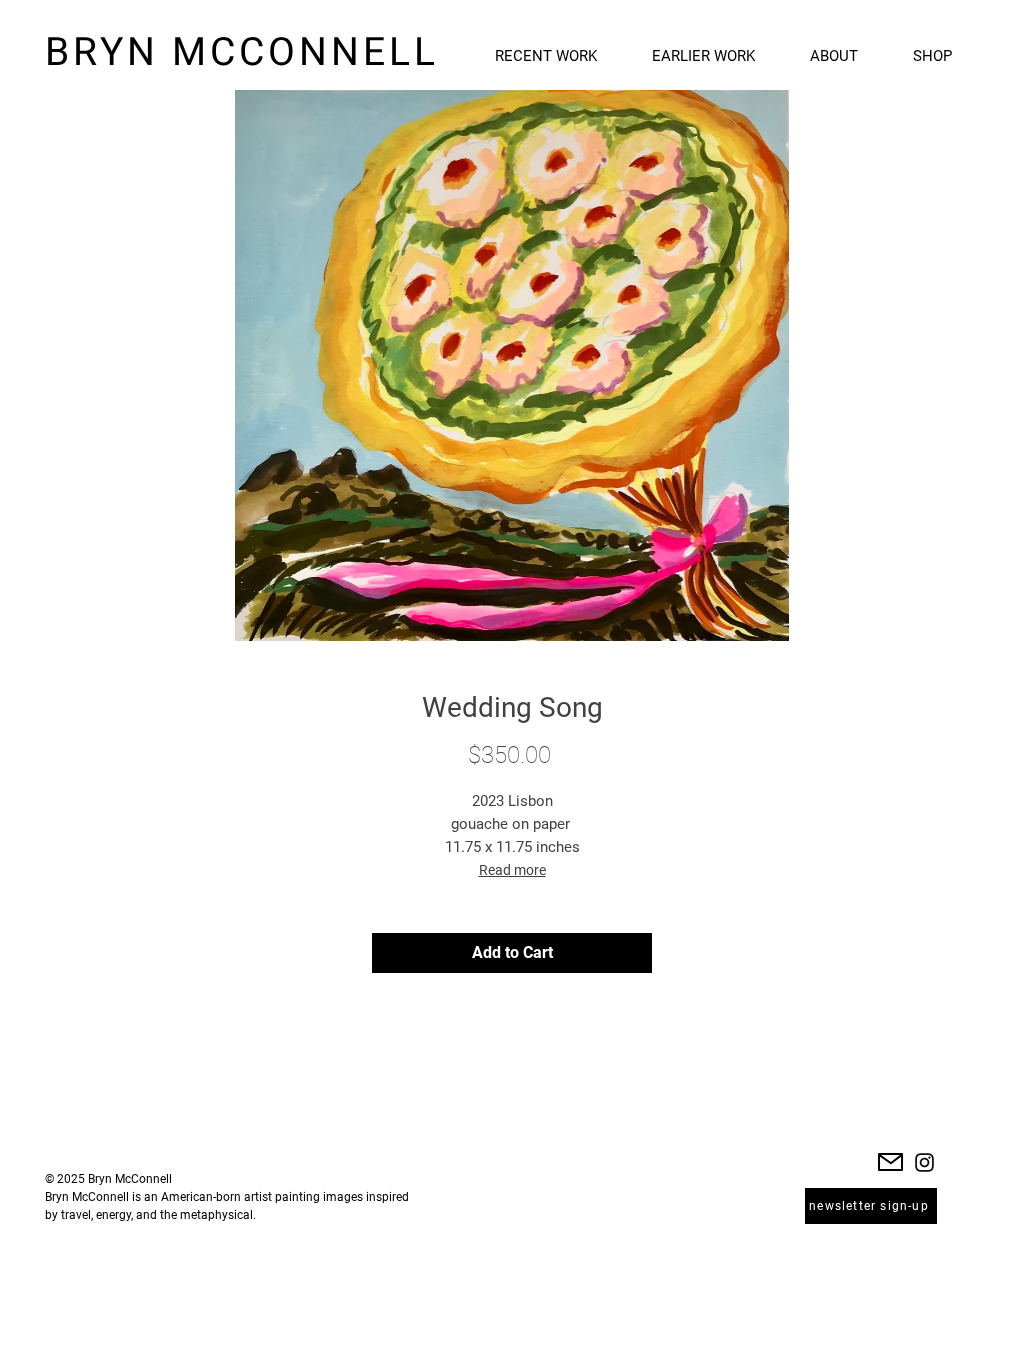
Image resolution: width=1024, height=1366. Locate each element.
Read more (512, 870)
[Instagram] (924, 1162)
